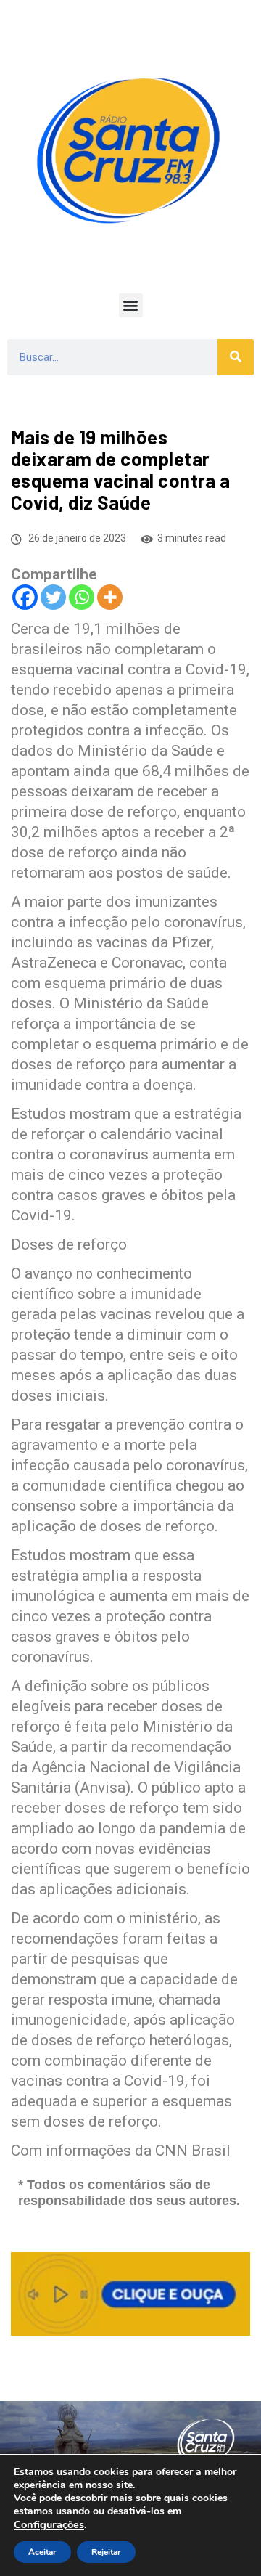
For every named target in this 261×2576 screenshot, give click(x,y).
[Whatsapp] (82, 597)
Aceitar (42, 2552)
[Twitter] (53, 597)
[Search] (236, 357)
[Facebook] (25, 597)
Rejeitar (106, 2552)
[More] (110, 597)
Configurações (49, 2524)
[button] (131, 305)
